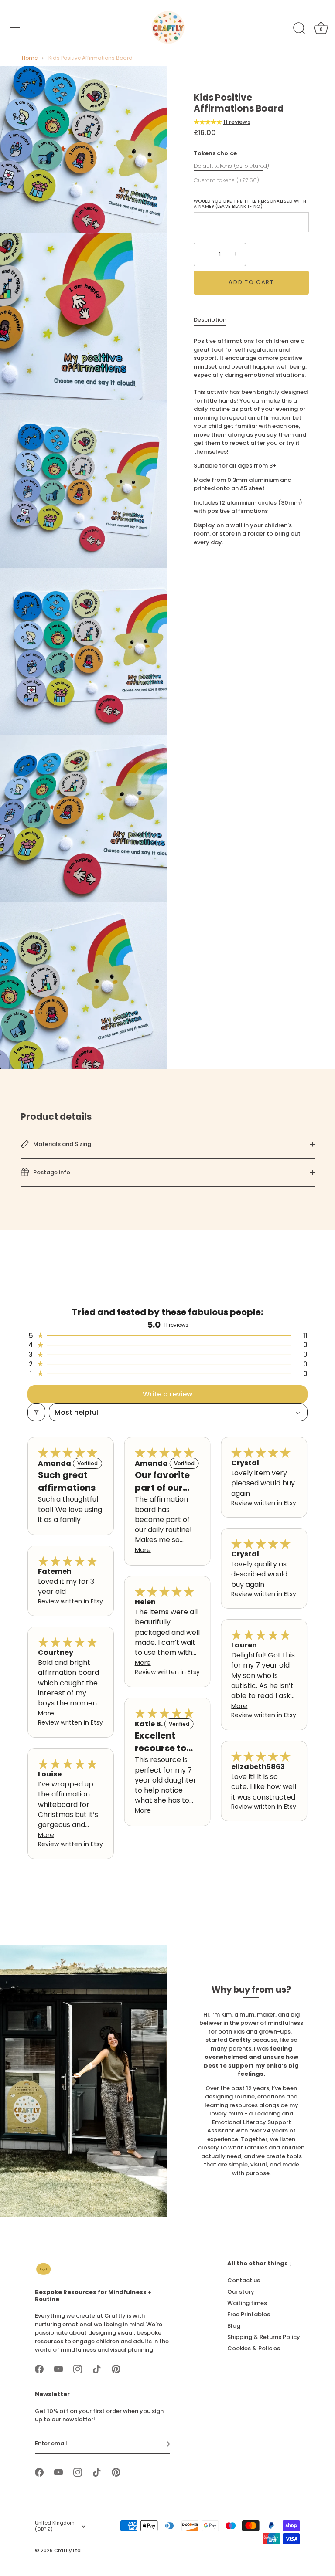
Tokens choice (215, 153)
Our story (241, 2292)
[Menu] (15, 27)
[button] (209, 122)
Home (30, 58)
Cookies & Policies (254, 2348)
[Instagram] (78, 2369)
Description (210, 320)
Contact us (244, 2280)
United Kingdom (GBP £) (55, 2526)
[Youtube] (58, 2369)
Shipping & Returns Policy (264, 2337)
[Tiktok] (97, 2369)
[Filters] (36, 1412)
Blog (234, 2326)
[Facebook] (39, 2369)
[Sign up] (166, 2444)
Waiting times (247, 2303)
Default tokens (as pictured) (231, 166)
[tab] (214, 320)
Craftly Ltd (67, 2550)
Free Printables (249, 2314)
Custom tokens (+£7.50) (226, 180)
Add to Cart (251, 282)
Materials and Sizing (62, 1144)
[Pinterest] (116, 2369)
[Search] (299, 29)
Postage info (51, 1172)
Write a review (167, 1394)
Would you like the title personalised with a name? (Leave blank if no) (250, 204)
